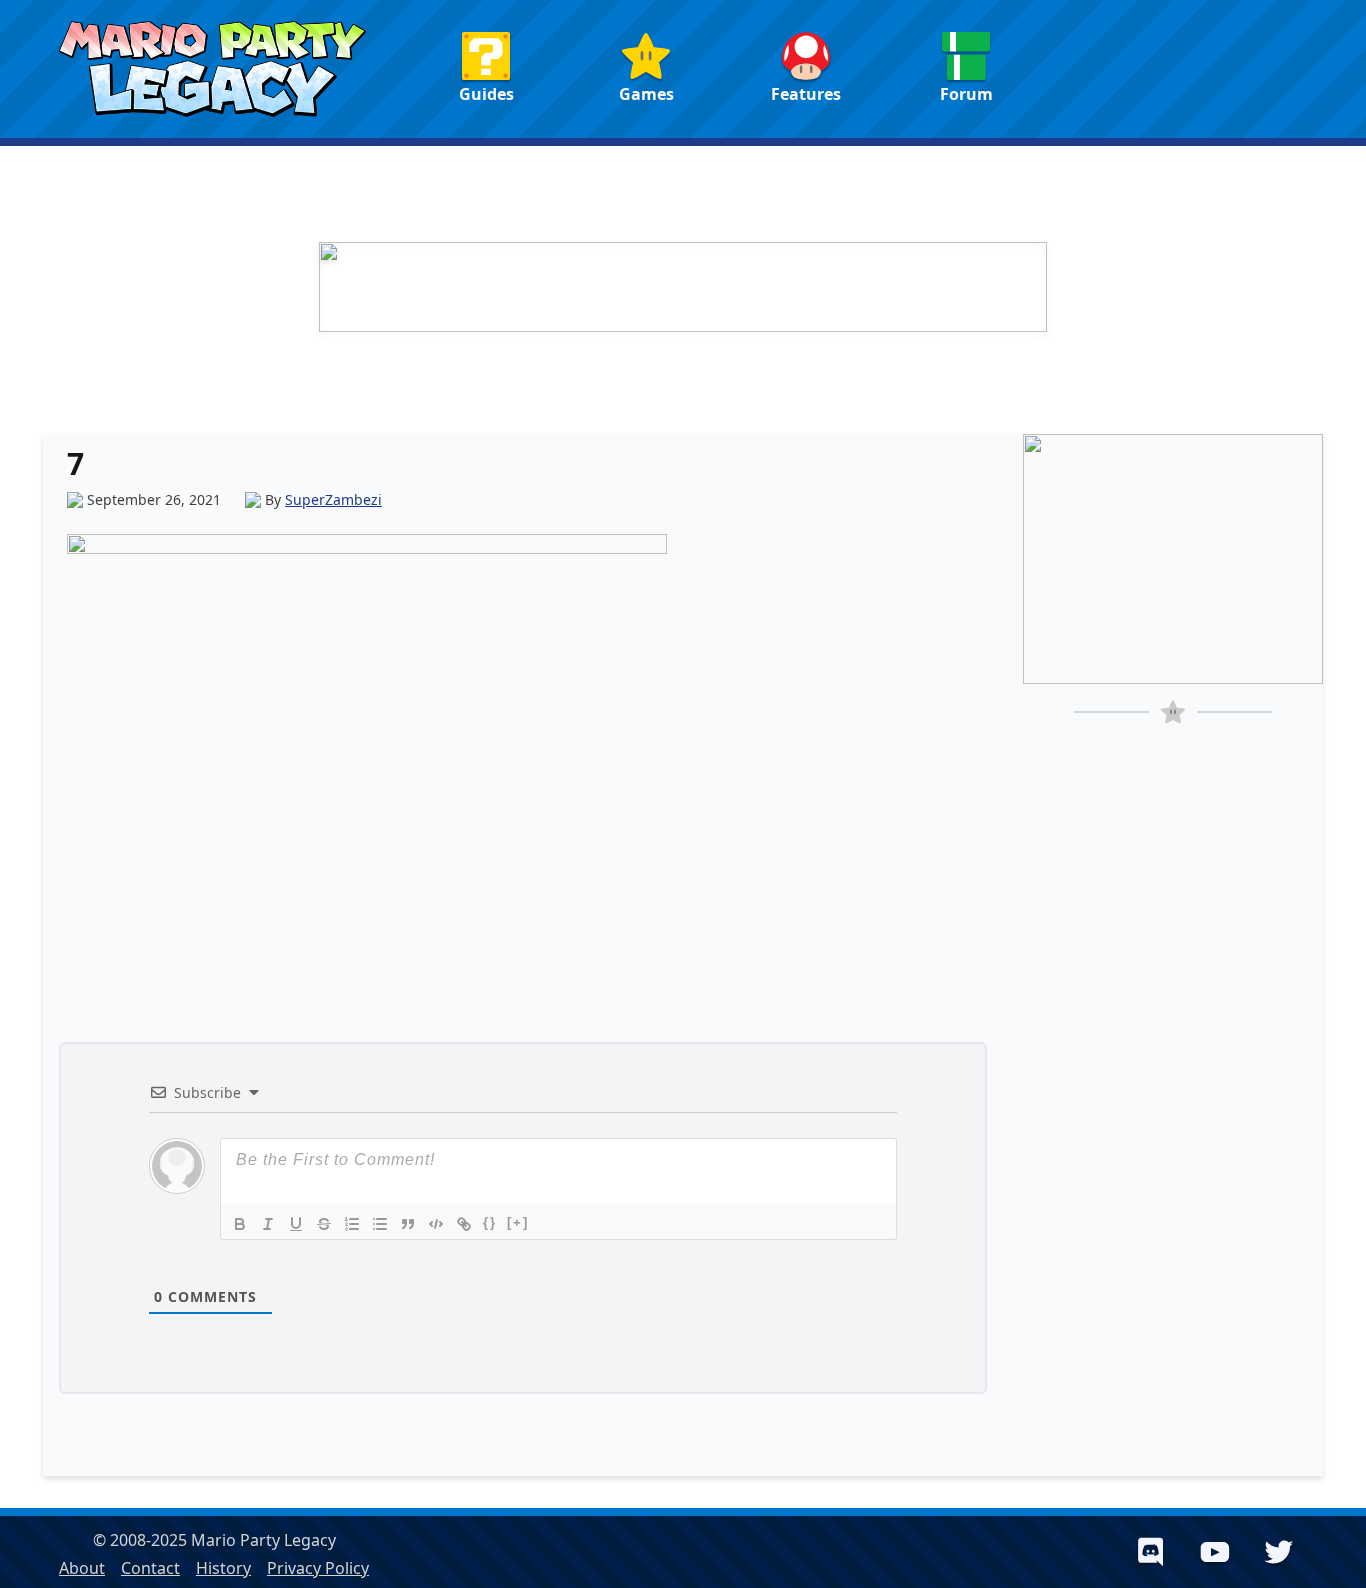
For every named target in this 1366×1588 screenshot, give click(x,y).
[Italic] (268, 1224)
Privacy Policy (318, 1568)
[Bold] (240, 1224)
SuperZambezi (333, 499)
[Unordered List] (380, 1224)
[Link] (464, 1224)
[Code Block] (436, 1224)
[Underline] (296, 1224)
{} (490, 1222)
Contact (150, 1568)
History (223, 1568)
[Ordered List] (352, 1224)
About (82, 1568)
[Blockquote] (408, 1224)
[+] (518, 1222)
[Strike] (324, 1224)
